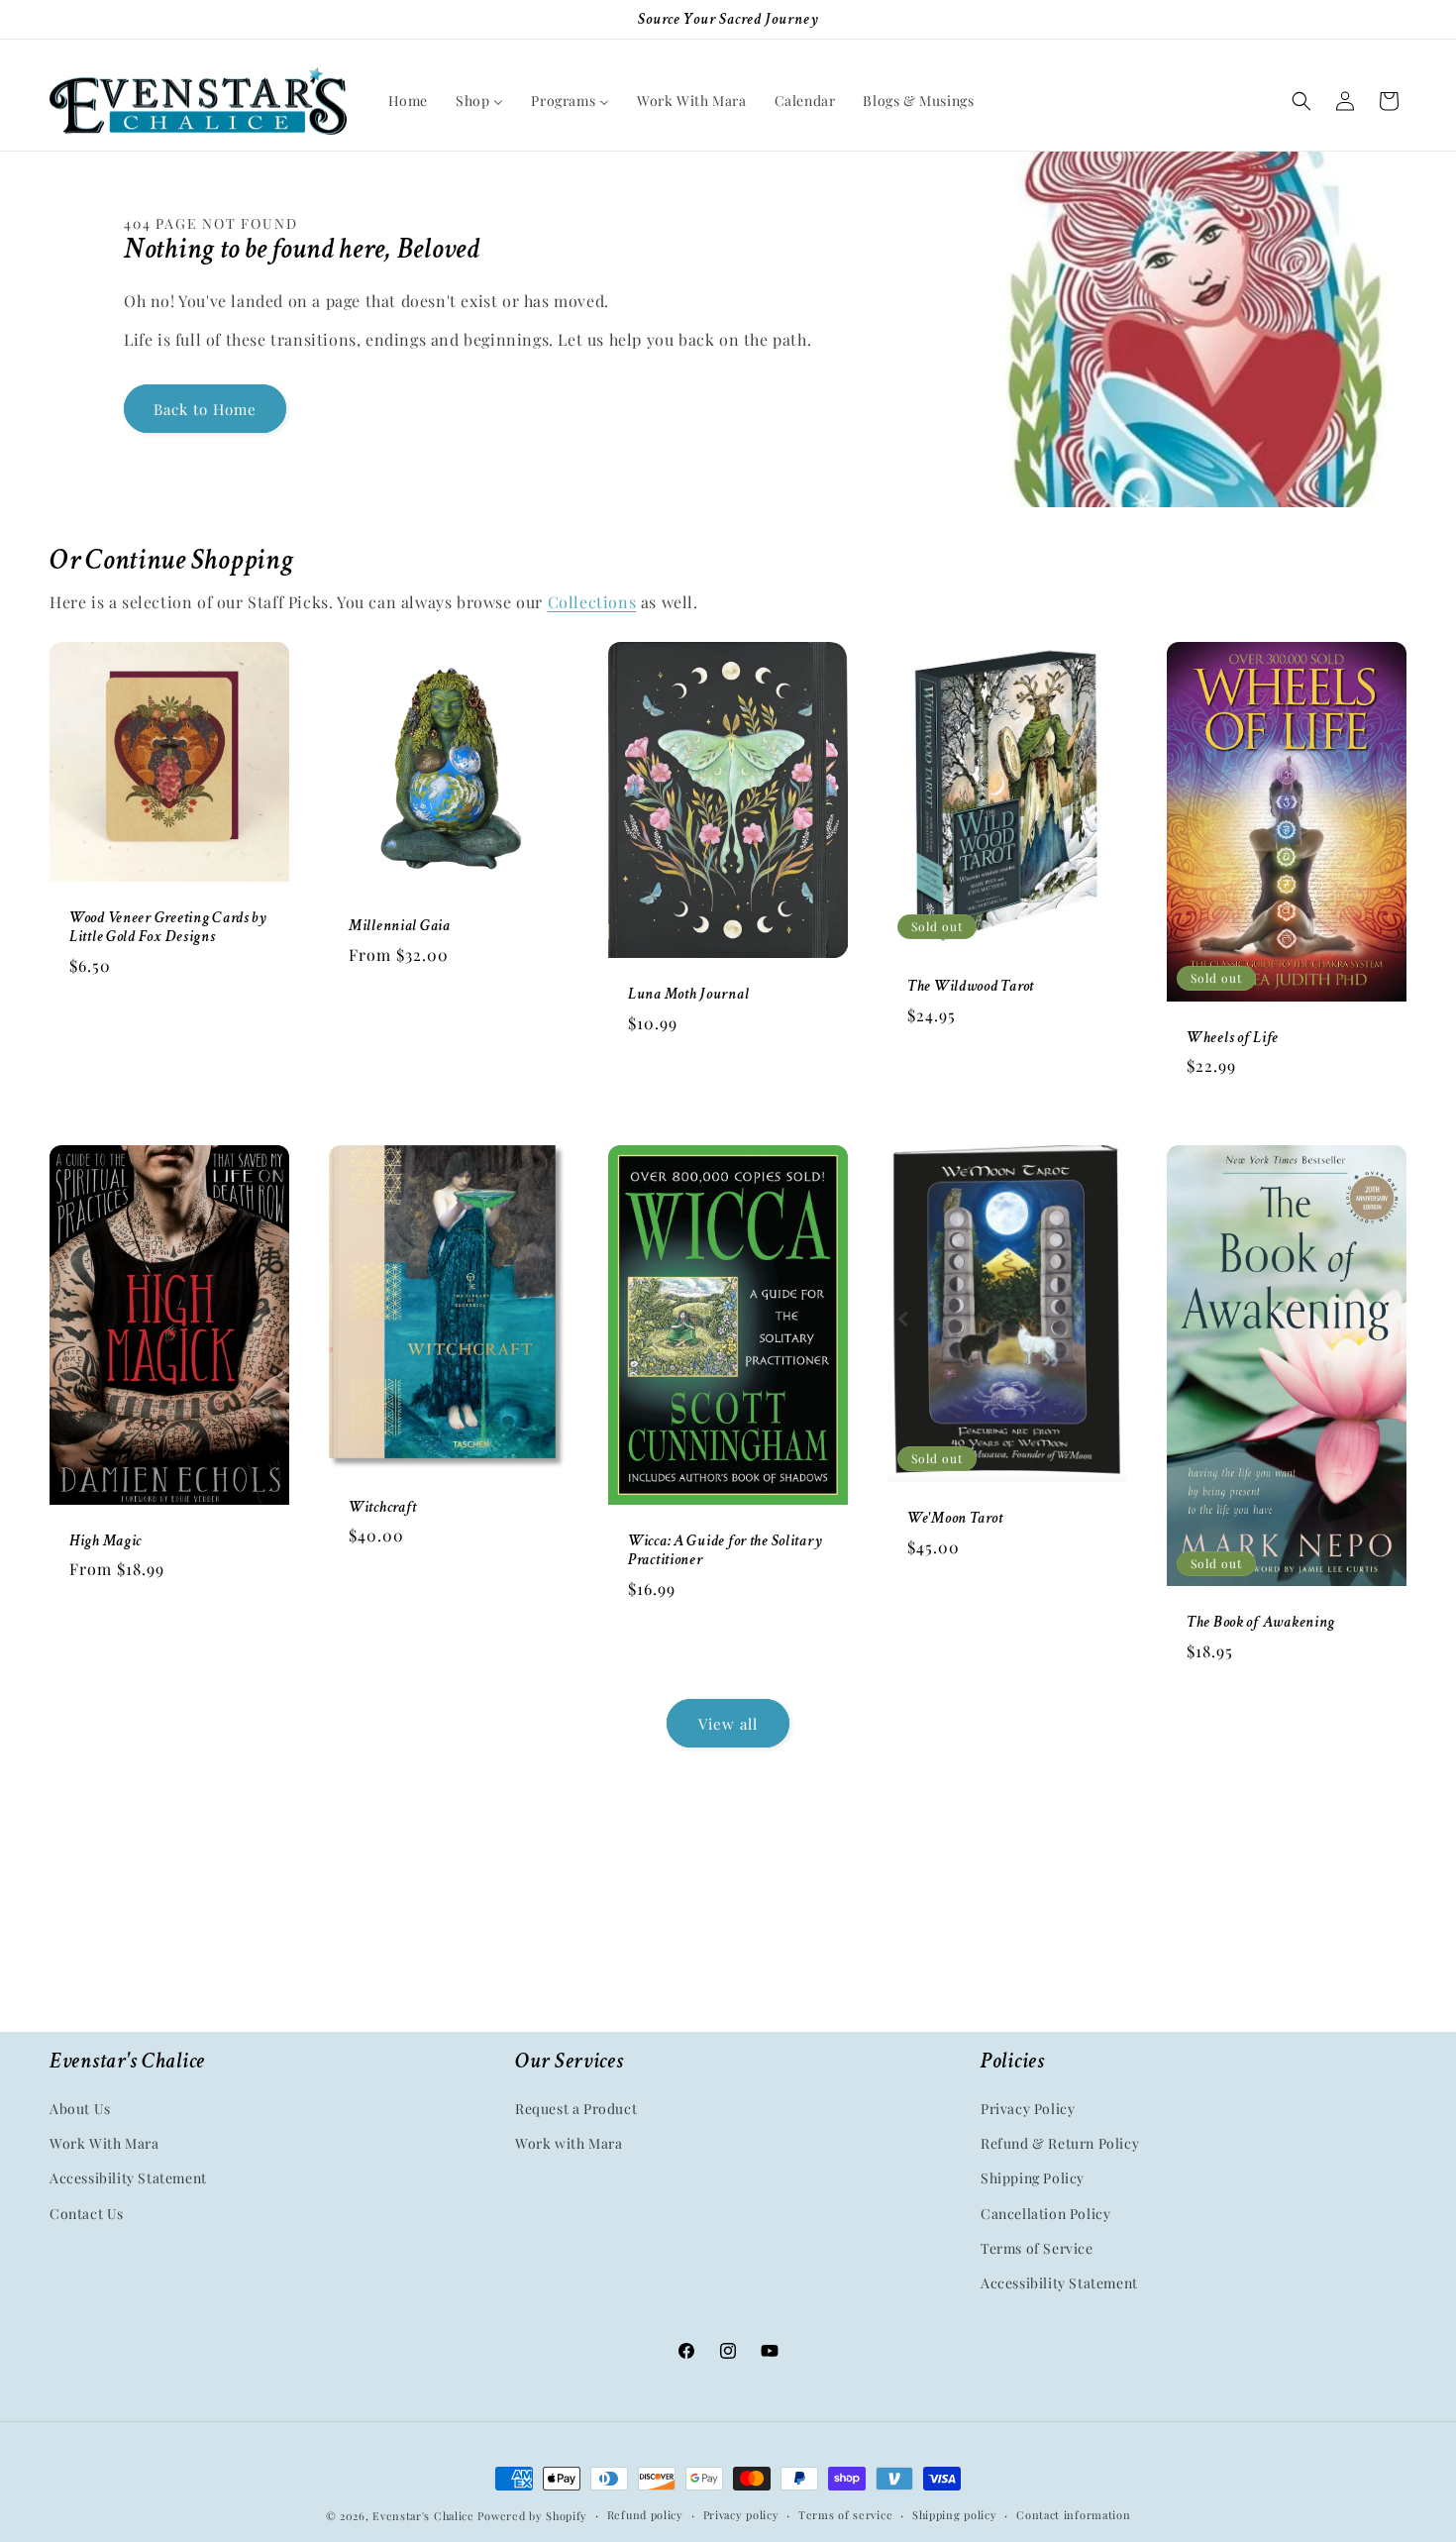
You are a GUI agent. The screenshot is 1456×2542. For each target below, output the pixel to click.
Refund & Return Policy (1060, 2143)
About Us (80, 2109)
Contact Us (87, 2214)
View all (728, 1724)
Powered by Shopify (532, 2516)
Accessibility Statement (128, 2179)
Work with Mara (569, 2143)
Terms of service (845, 2515)
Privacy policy (741, 2515)
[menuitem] (408, 101)
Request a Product (576, 2109)
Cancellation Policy (1045, 2214)
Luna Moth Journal (688, 995)
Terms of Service (1037, 2248)
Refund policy (645, 2515)
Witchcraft (383, 1506)
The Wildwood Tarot (971, 986)
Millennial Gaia (400, 926)
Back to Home (205, 409)
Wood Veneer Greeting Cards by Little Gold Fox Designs (168, 927)
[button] (1301, 101)
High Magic (105, 1541)
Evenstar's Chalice (423, 2516)
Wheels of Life (1233, 1038)
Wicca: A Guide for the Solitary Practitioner (725, 1549)
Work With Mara (104, 2143)
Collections (592, 602)
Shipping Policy (1033, 2179)
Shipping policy (955, 2515)
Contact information (1073, 2515)
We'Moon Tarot (955, 1518)
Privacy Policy (1028, 2109)
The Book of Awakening (1261, 1622)
